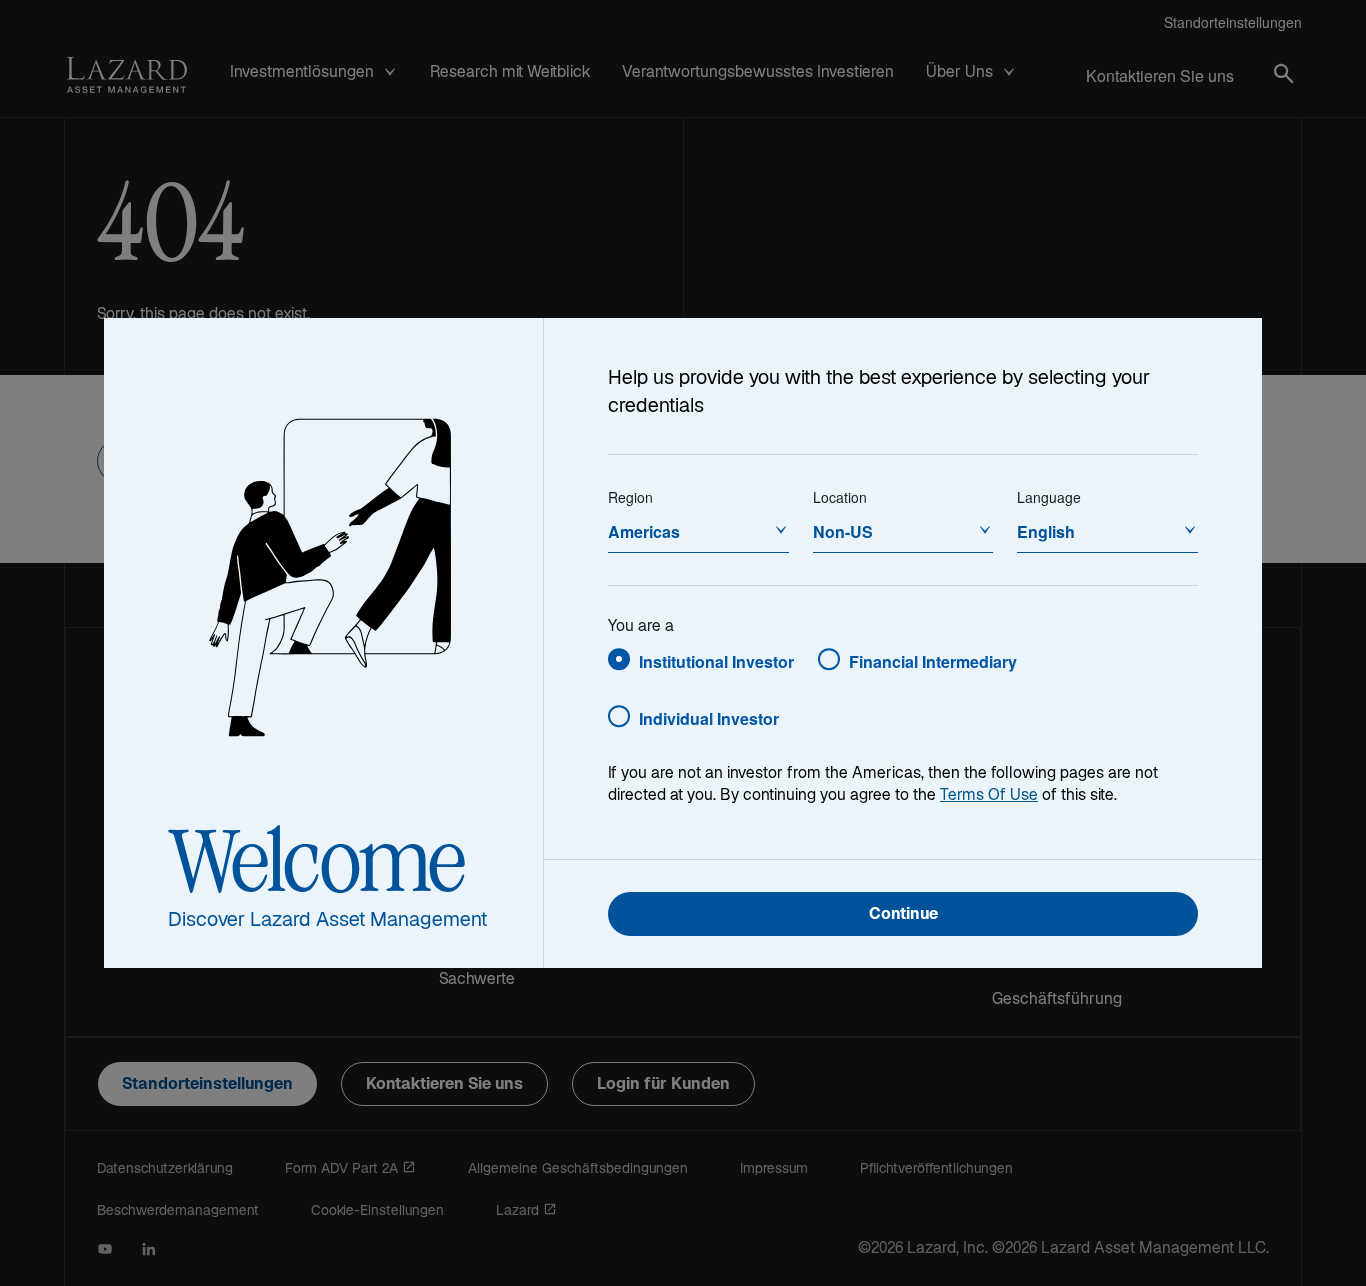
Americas (644, 531)
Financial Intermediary (933, 661)
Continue (903, 915)
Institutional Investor (716, 661)
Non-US (843, 531)
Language (1049, 497)
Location (840, 497)
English (1046, 531)
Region (630, 497)
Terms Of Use (989, 796)
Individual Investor (709, 718)
